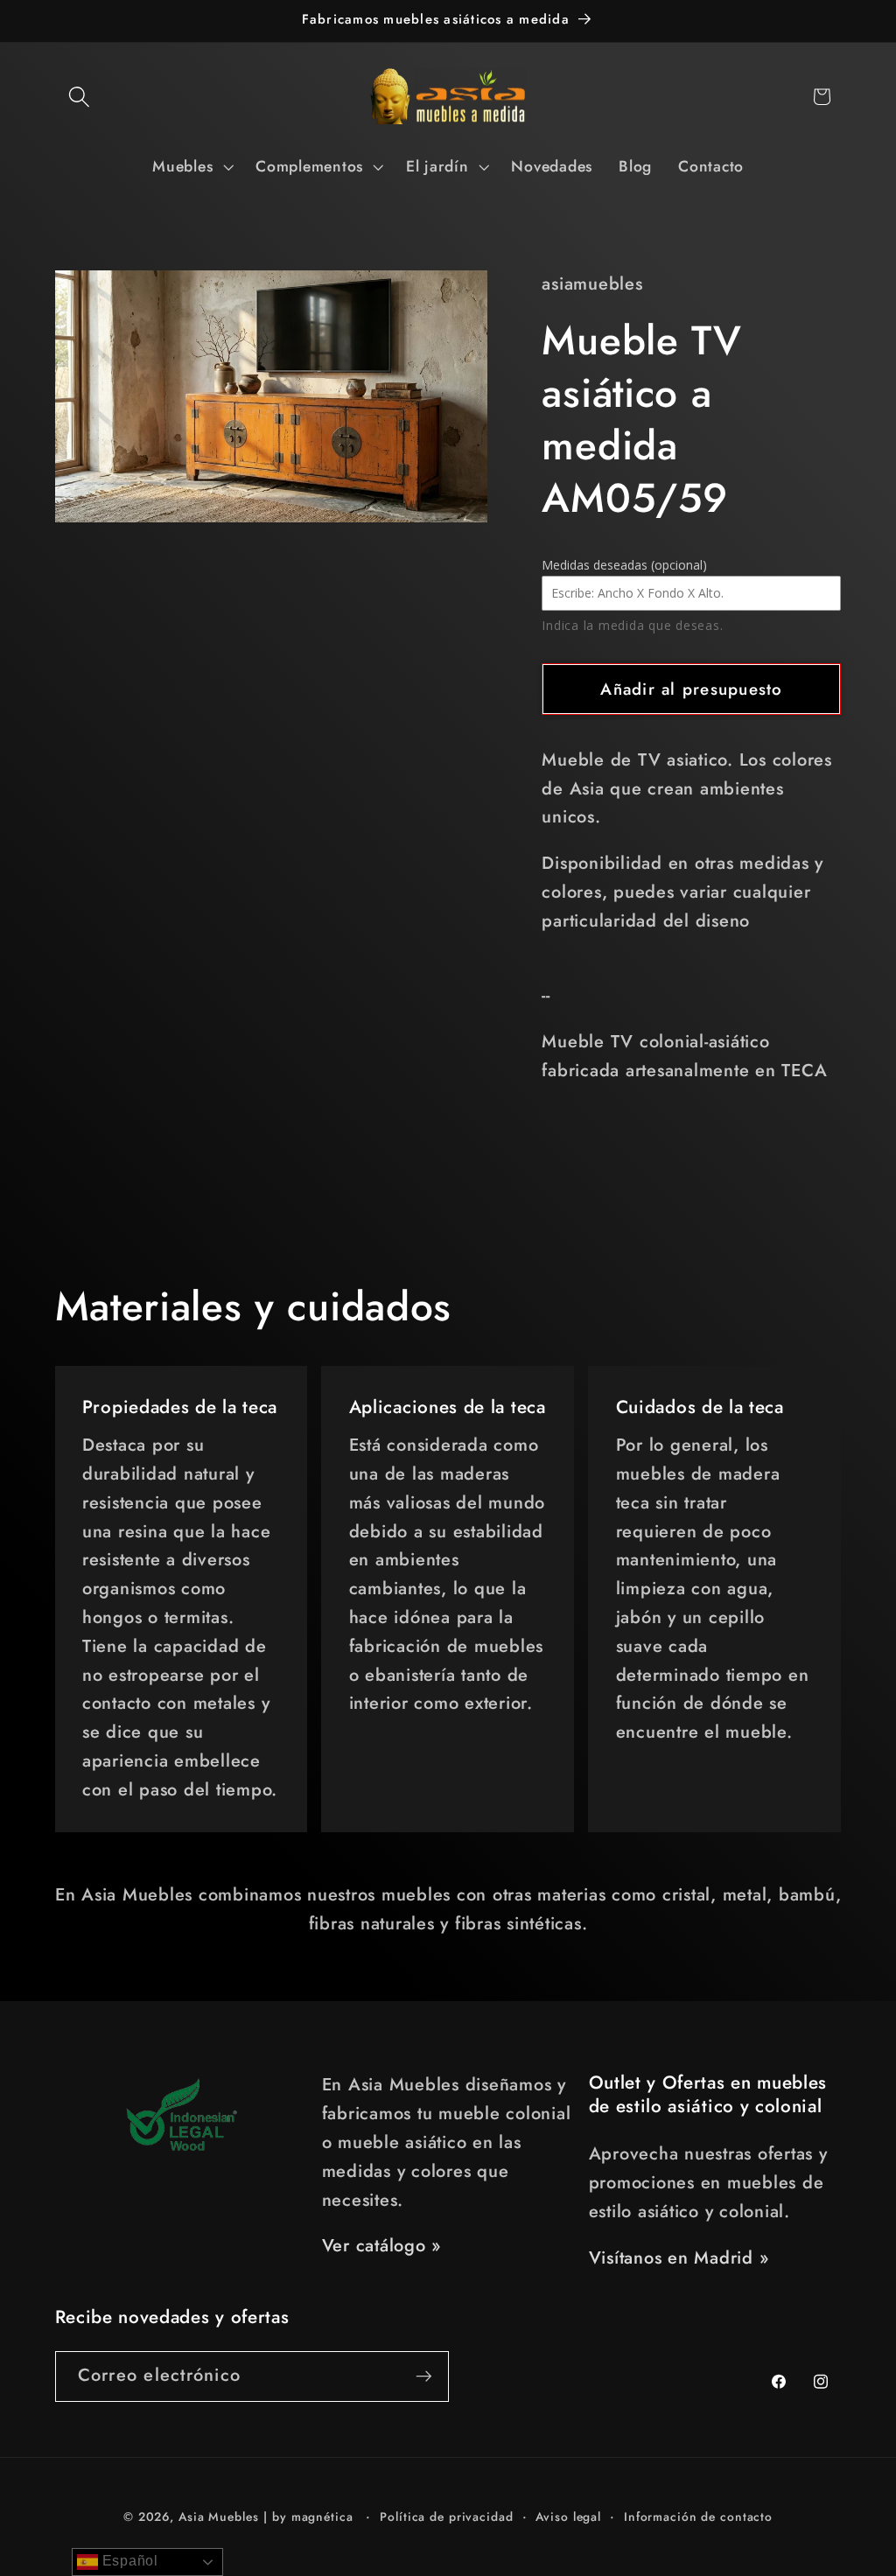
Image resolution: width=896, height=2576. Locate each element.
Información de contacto (698, 2516)
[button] (79, 97)
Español (128, 2561)
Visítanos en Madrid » (679, 2258)
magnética (322, 2516)
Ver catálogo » (382, 2246)
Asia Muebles (219, 2516)
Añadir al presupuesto (691, 689)
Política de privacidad (446, 2516)
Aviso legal (568, 2516)
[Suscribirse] (424, 2376)
